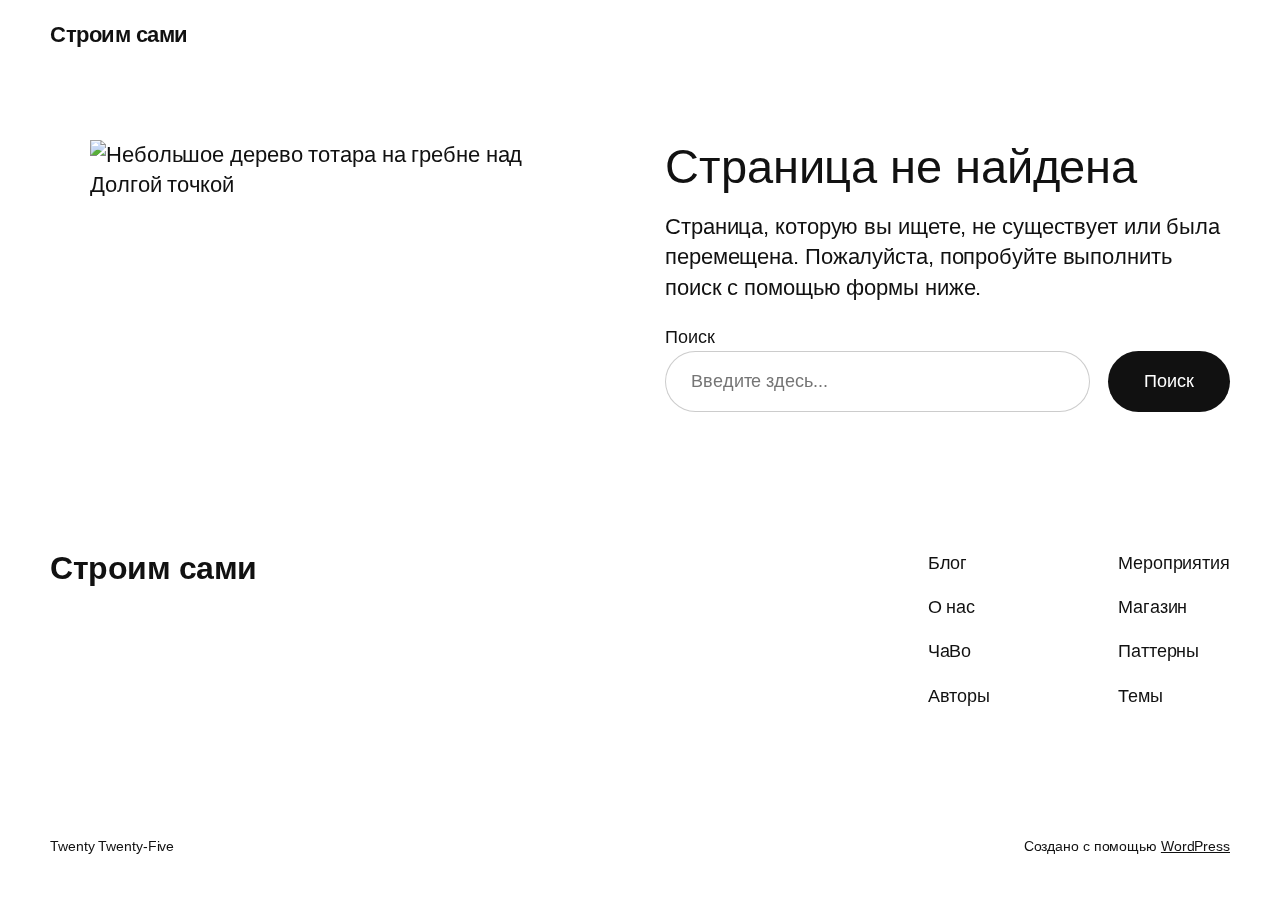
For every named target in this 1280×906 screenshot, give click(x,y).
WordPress (1195, 846)
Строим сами (119, 34)
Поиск (690, 337)
